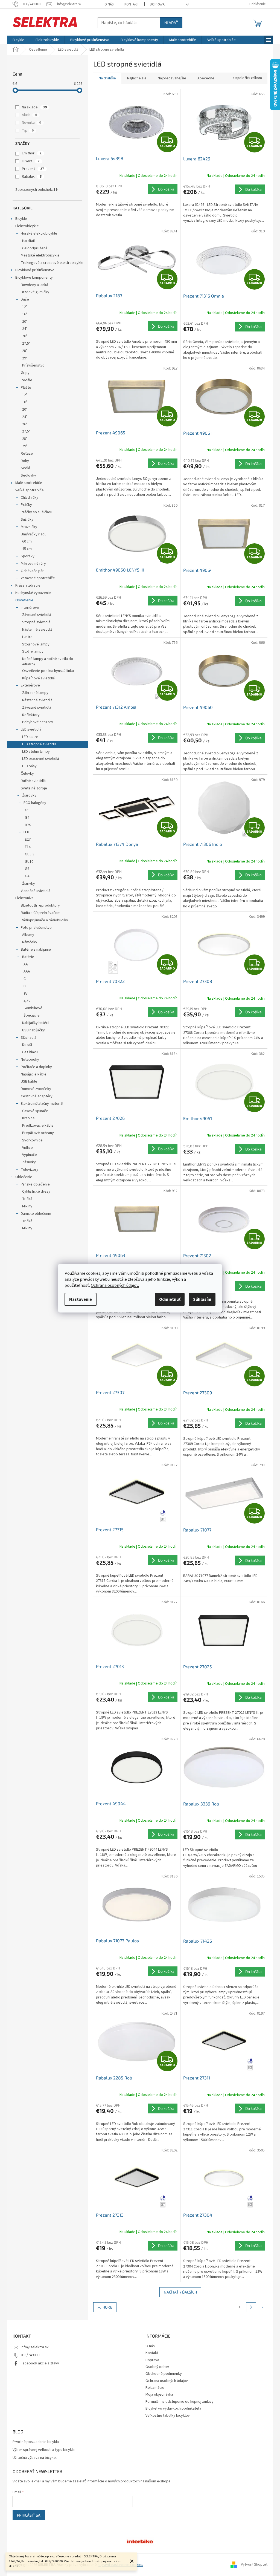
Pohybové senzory (38, 722)
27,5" (26, 344)
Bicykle (21, 219)
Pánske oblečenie (35, 1184)
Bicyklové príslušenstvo (35, 270)
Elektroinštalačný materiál (42, 1104)
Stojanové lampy (36, 644)
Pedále (27, 380)
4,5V (27, 1001)
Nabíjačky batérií (36, 1023)
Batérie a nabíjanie (36, 950)
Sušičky (27, 520)
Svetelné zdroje (34, 788)
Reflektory (31, 715)
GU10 (29, 862)
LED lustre (30, 737)
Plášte (26, 388)
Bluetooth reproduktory (40, 905)
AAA (27, 971)
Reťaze (27, 454)
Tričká (27, 1199)
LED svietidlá (31, 729)
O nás (109, 4)
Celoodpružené (35, 248)
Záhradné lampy (35, 693)
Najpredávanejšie (172, 78)
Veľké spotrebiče (30, 490)
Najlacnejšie (137, 78)
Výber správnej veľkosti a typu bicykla (44, 2450)
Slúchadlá (29, 1038)
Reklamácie (155, 2388)
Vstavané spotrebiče (38, 578)
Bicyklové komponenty (34, 278)
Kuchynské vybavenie (33, 593)
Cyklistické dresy (36, 1192)
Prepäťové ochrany (38, 1133)
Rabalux (32, 177)
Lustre (27, 637)
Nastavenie (81, 1299)
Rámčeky (30, 942)
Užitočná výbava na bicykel (35, 2458)
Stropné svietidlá (36, 622)
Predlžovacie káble (38, 1126)
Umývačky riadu (34, 534)
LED (26, 832)
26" (25, 336)
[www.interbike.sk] (140, 2541)
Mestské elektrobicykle (40, 255)
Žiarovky (29, 795)
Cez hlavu (30, 1052)
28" (25, 351)
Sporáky (28, 556)
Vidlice (27, 1148)
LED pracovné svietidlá (41, 759)
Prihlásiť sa (29, 2515)
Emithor (32, 153)
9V (25, 994)
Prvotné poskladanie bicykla (36, 2442)
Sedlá (25, 468)
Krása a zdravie (28, 585)
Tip (28, 131)
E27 (28, 840)
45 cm (27, 549)
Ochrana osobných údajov (167, 2381)
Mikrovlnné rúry (33, 564)
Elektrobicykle (27, 226)
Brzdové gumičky (35, 292)
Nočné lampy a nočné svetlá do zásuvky (48, 661)
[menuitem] (18, 40)
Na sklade (34, 107)
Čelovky (27, 774)
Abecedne (206, 78)
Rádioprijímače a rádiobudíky (44, 920)
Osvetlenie (24, 600)
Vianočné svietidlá (36, 891)
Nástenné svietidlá (37, 630)
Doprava (157, 4)
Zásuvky (29, 1162)
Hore (107, 2307)
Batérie (28, 957)
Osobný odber (157, 2367)
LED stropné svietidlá (39, 744)
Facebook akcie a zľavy (40, 2363)
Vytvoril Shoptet (254, 2565)
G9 (27, 810)
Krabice (28, 1118)
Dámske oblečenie (36, 1214)
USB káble (29, 1081)
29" (25, 358)
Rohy (25, 461)
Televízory (30, 1170)
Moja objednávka (159, 2395)
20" (25, 322)
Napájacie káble (34, 1074)
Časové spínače (35, 1111)
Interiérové (30, 608)
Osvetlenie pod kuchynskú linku (48, 671)
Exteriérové (30, 685)
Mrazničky (29, 527)
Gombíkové (33, 1008)
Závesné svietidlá (37, 615)
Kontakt (132, 4)
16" (25, 314)
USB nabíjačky (33, 1030)
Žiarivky (29, 884)
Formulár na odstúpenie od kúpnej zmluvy (180, 2402)
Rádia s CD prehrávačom (41, 913)
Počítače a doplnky (36, 1067)
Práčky (26, 505)
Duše (25, 299)
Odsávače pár (32, 571)
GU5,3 (30, 854)
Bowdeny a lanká (34, 285)
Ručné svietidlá (33, 781)
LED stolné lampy (36, 752)
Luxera (31, 161)
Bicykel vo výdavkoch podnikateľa (173, 2408)
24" (25, 329)
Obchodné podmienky (164, 2374)
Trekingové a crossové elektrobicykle (52, 263)
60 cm (27, 541)
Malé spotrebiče (29, 483)
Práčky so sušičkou (37, 512)
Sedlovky (28, 475)
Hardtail (28, 241)
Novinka (31, 123)
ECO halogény (35, 803)
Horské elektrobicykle (39, 233)
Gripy (25, 373)
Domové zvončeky (36, 1089)
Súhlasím (202, 1299)
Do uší (27, 1045)
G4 (27, 818)
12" (25, 307)
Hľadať (171, 23)
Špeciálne (32, 1016)
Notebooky (30, 1060)
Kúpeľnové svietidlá (38, 678)
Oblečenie (24, 1177)
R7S (28, 825)
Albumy (28, 935)
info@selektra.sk (35, 2347)
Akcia (29, 115)
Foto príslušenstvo (36, 928)
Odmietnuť (170, 1299)
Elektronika (24, 898)
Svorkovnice (32, 1140)
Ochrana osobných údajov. (115, 1285)
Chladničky (30, 498)
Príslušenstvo (33, 365)
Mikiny (27, 1206)
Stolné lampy (33, 651)
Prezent (33, 169)
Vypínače (30, 1155)
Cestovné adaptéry (37, 1096)
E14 (28, 847)
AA (26, 964)
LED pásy (29, 766)
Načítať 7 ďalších (180, 2292)
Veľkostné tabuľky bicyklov (168, 2416)
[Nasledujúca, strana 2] (251, 2307)
